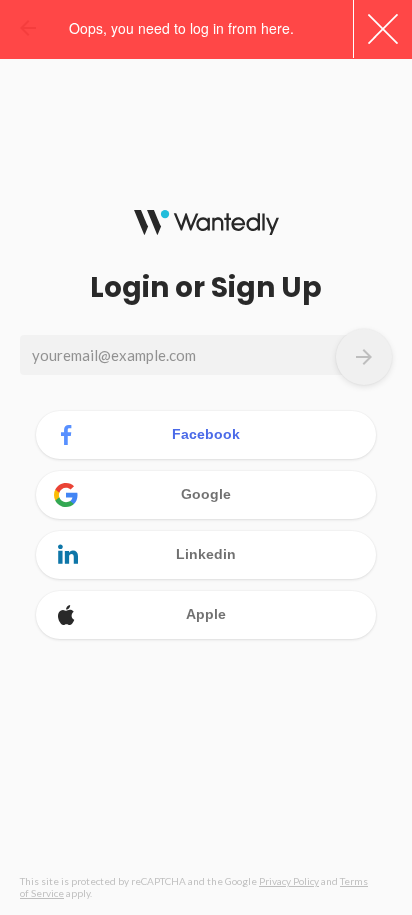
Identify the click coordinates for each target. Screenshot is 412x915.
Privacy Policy (289, 881)
